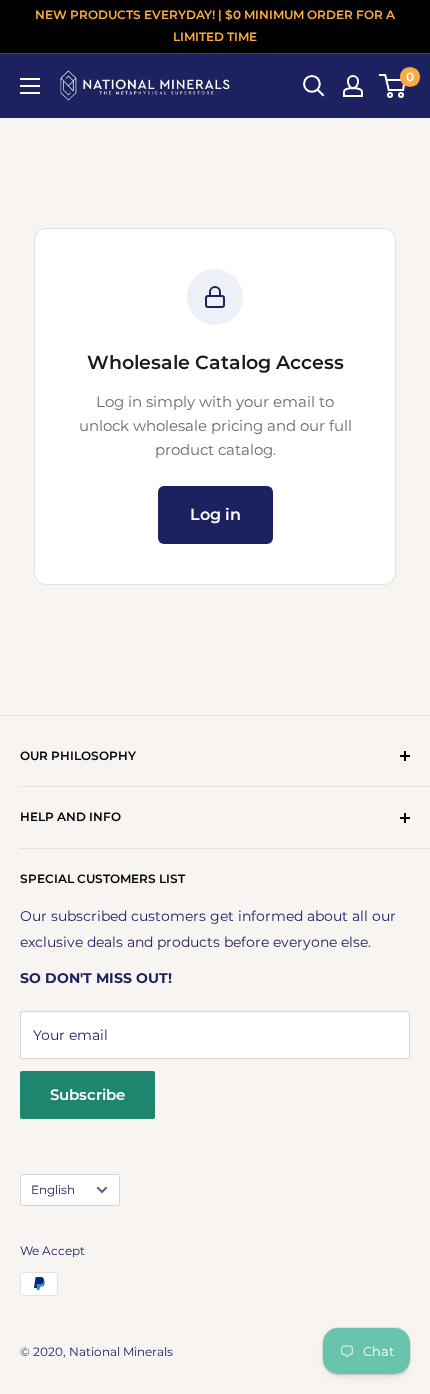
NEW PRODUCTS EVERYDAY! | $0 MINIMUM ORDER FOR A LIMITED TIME (215, 25)
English (53, 1189)
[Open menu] (30, 86)
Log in (215, 514)
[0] (393, 86)
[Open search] (314, 86)
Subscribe (87, 1094)
